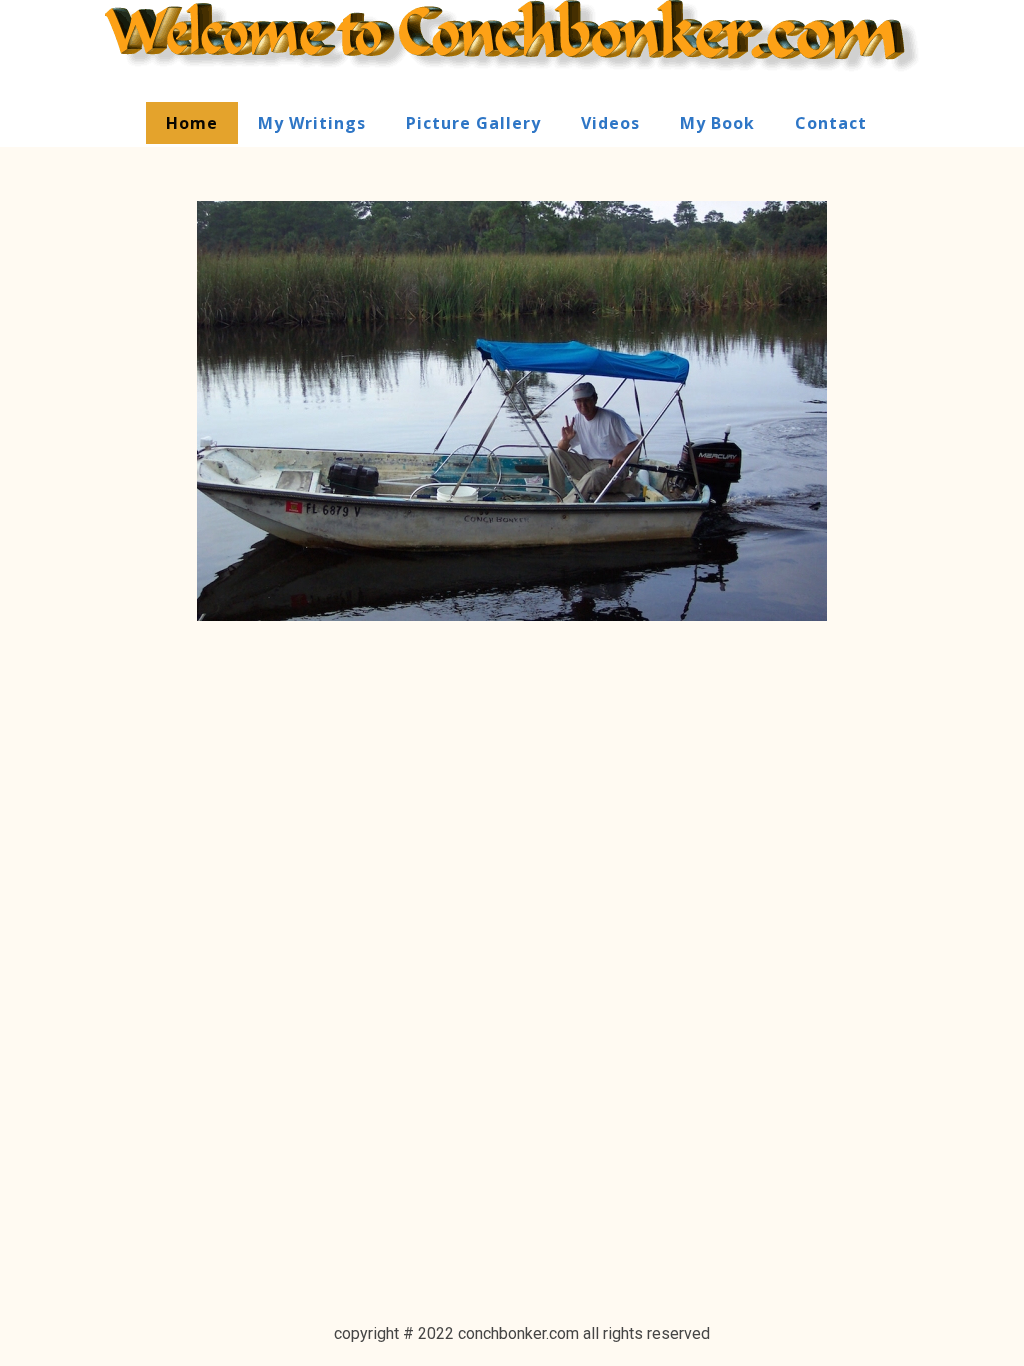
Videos (610, 123)
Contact (831, 123)
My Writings (312, 123)
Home (192, 123)
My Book (717, 123)
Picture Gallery (473, 123)
